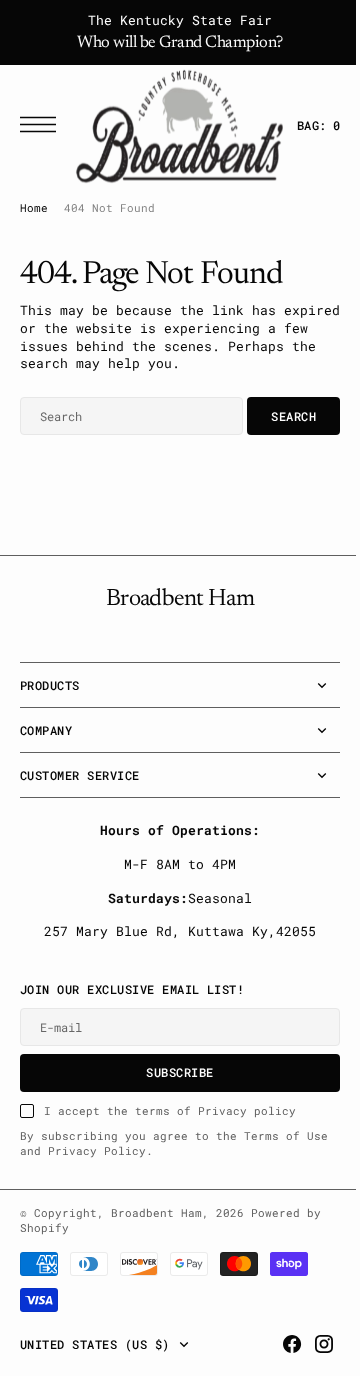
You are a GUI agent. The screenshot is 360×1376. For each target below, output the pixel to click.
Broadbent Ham (156, 1213)
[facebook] (277, 1344)
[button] (43, 124)
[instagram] (309, 1344)
